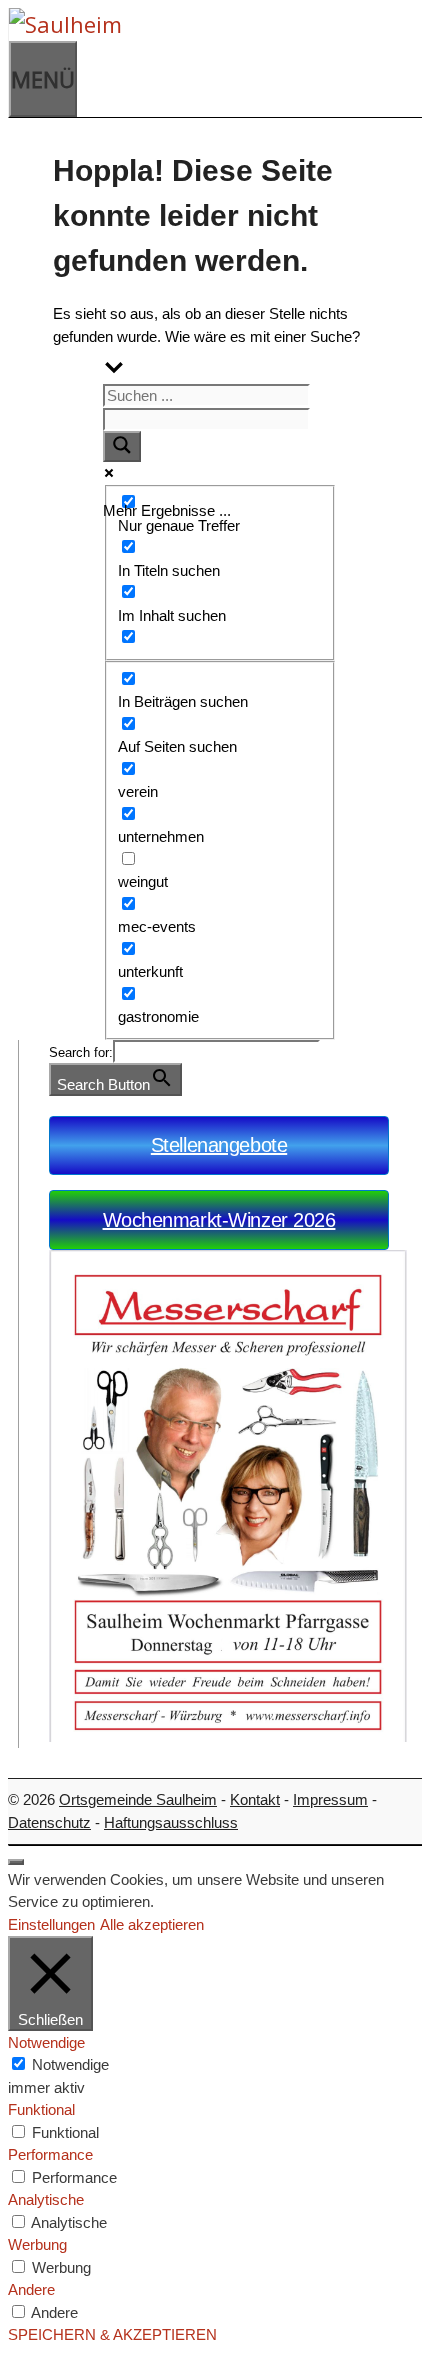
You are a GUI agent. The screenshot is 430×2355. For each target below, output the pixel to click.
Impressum (330, 1799)
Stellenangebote (219, 1145)
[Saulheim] (205, 24)
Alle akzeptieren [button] (152, 1924)
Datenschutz (49, 1822)
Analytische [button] (46, 2199)
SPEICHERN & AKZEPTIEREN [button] (112, 2334)
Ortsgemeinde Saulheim (138, 1799)
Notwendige (70, 2064)
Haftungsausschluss (171, 1822)
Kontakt (255, 1799)
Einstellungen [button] (51, 1924)
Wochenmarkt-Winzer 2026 (219, 1220)
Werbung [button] (37, 2244)
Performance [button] (50, 2154)
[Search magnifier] (122, 446)
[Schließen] (16, 1862)
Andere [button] (31, 2289)
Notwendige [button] (46, 2042)
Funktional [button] (41, 2109)
